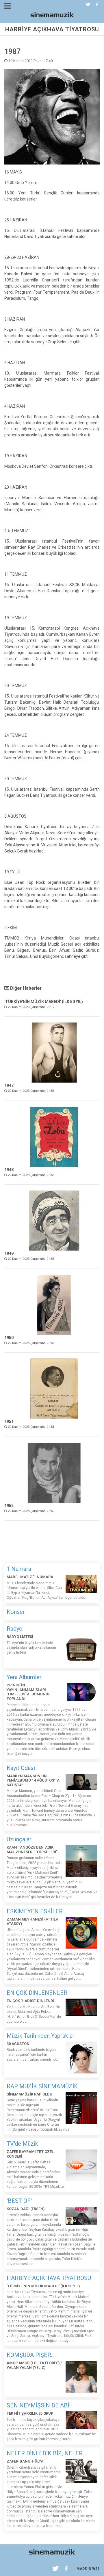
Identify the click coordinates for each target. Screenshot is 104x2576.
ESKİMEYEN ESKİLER (35, 1911)
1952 (9, 1506)
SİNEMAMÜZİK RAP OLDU (29, 2094)
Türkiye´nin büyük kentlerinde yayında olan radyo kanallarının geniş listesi (31, 1648)
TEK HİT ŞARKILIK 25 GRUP (30, 2413)
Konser (16, 1612)
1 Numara (19, 1569)
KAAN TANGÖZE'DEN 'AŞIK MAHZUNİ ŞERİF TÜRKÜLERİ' (32, 1850)
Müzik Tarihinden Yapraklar (41, 2036)
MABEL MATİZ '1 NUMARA (30, 1577)
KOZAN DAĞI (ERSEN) (26, 2209)
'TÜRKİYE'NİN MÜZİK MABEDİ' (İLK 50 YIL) (44, 1002)
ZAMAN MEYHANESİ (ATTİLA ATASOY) (32, 1922)
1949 (9, 1253)
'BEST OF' (19, 2201)
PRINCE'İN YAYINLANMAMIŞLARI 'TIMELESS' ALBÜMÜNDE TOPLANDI (28, 1692)
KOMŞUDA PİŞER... (31, 2355)
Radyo (15, 1629)
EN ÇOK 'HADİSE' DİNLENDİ (30, 2001)
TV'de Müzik (22, 2144)
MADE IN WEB (88, 2569)
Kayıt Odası (21, 1768)
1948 (9, 1170)
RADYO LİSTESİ (20, 1637)
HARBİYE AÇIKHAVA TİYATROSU (49, 2278)
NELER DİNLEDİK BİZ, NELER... (46, 2453)
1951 (9, 1421)
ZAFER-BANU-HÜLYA (25, 2461)
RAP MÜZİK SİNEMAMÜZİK (42, 2086)
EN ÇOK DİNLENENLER (37, 1993)
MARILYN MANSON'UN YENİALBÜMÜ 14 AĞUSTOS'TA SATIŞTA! (33, 1780)
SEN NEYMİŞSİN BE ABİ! (39, 2405)
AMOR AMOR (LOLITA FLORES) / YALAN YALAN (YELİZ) (34, 2365)
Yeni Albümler (24, 1677)
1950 (9, 1338)
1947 (9, 1085)
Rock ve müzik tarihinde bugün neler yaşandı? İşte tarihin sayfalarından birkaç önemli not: (32, 2055)
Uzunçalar (19, 1839)
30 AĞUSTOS (18, 2044)
